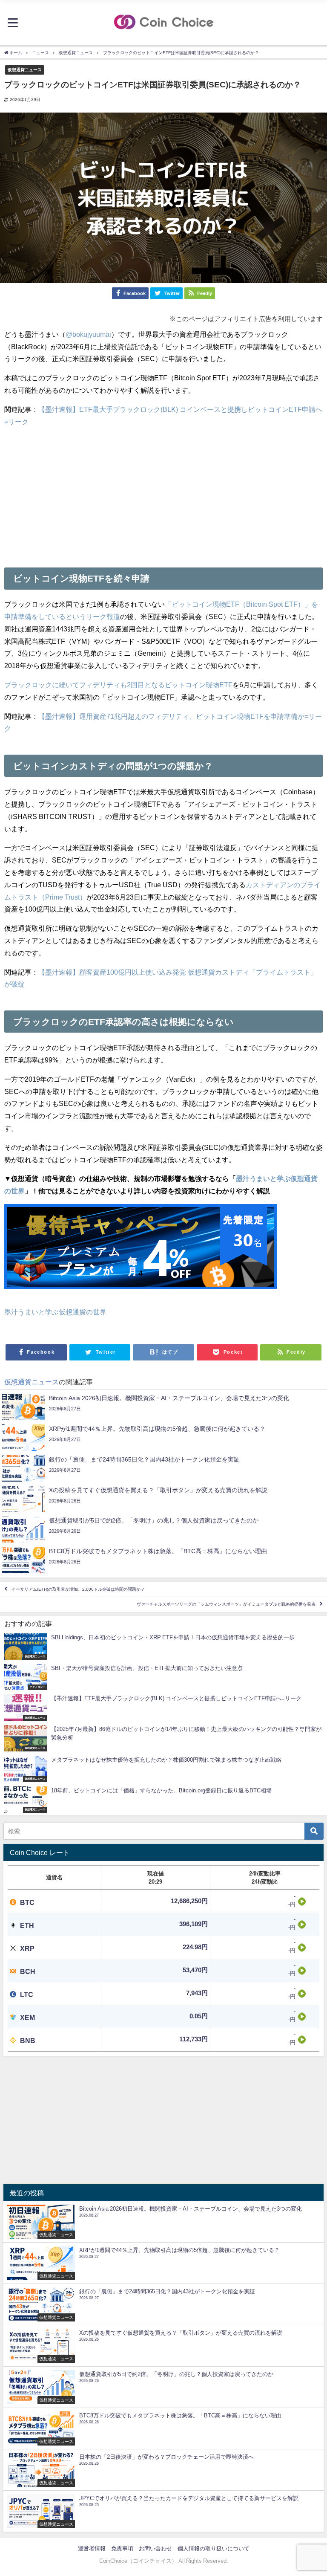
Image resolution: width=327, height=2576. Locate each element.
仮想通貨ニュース (25, 69)
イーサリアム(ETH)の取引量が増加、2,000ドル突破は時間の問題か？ (78, 1589)
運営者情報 (92, 2549)
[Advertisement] (163, 494)
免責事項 (122, 2549)
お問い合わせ (155, 2549)
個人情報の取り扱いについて (214, 2549)
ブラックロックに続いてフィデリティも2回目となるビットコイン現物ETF (118, 685)
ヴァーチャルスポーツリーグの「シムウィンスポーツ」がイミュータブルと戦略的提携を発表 (226, 1605)
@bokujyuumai (88, 334)
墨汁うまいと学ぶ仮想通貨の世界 (55, 1312)
